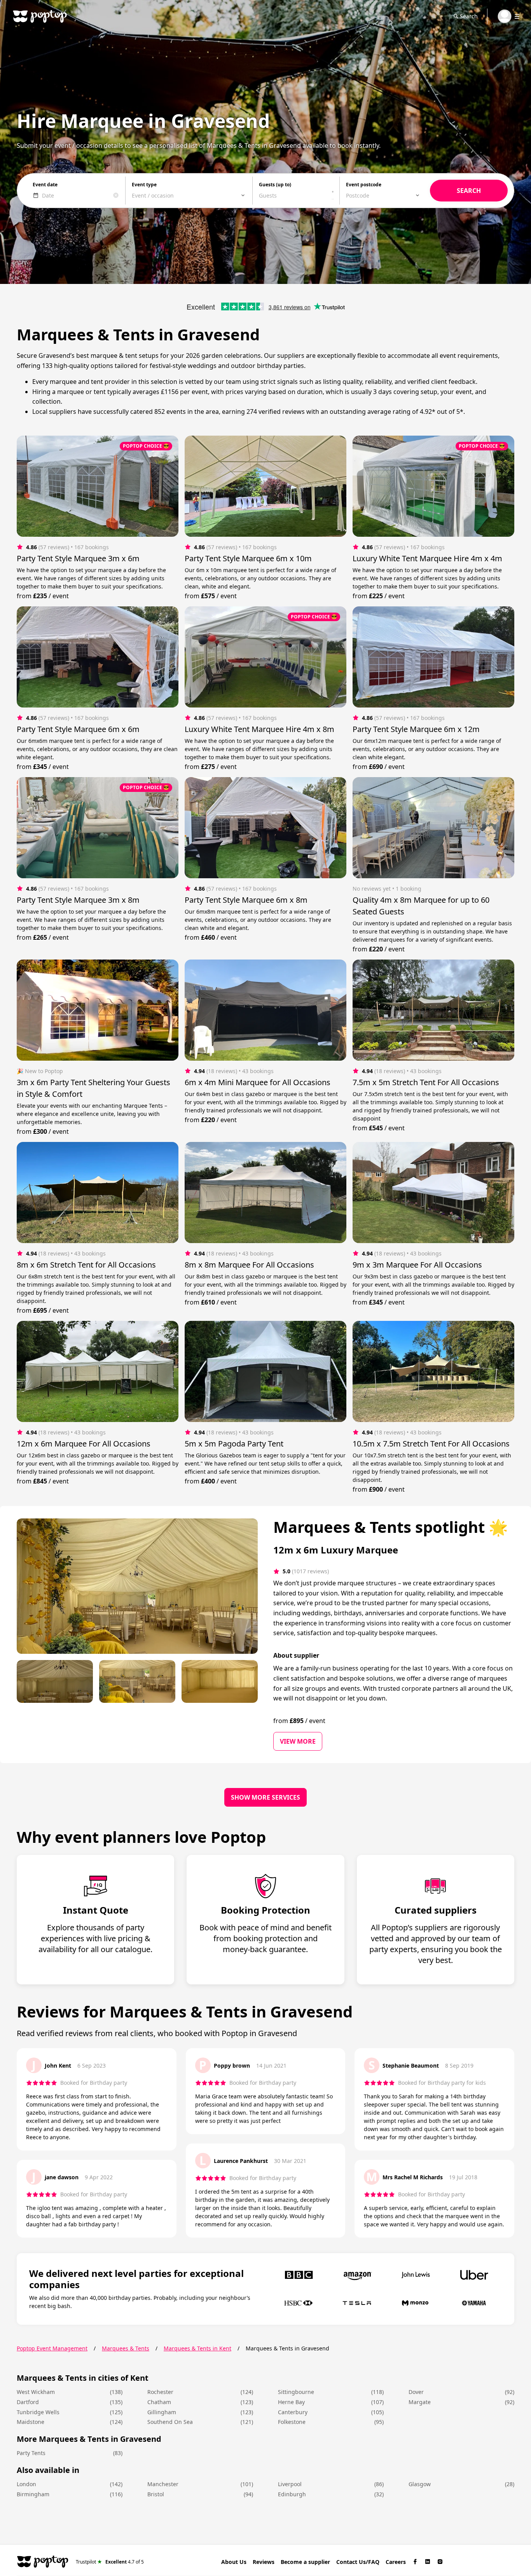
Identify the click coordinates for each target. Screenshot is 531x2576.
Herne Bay (291, 2402)
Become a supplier (305, 2562)
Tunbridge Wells (38, 2412)
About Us (234, 2562)
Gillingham (162, 2412)
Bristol (156, 2494)
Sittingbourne (296, 2392)
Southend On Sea (170, 2422)
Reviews (264, 2562)
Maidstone (31, 2422)
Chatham (159, 2402)
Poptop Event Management (52, 2348)
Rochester (160, 2392)
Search (469, 16)
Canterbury (293, 2412)
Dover (416, 2392)
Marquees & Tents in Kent (197, 2348)
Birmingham (33, 2494)
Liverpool (290, 2484)
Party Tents (31, 2453)
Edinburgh (292, 2494)
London (26, 2484)
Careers (396, 2562)
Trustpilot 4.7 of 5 (110, 2561)
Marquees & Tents (126, 2348)
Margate (420, 2402)
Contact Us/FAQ (358, 2562)
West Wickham (36, 2392)
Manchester (163, 2484)
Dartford (28, 2402)
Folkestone (292, 2422)
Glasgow (420, 2484)
